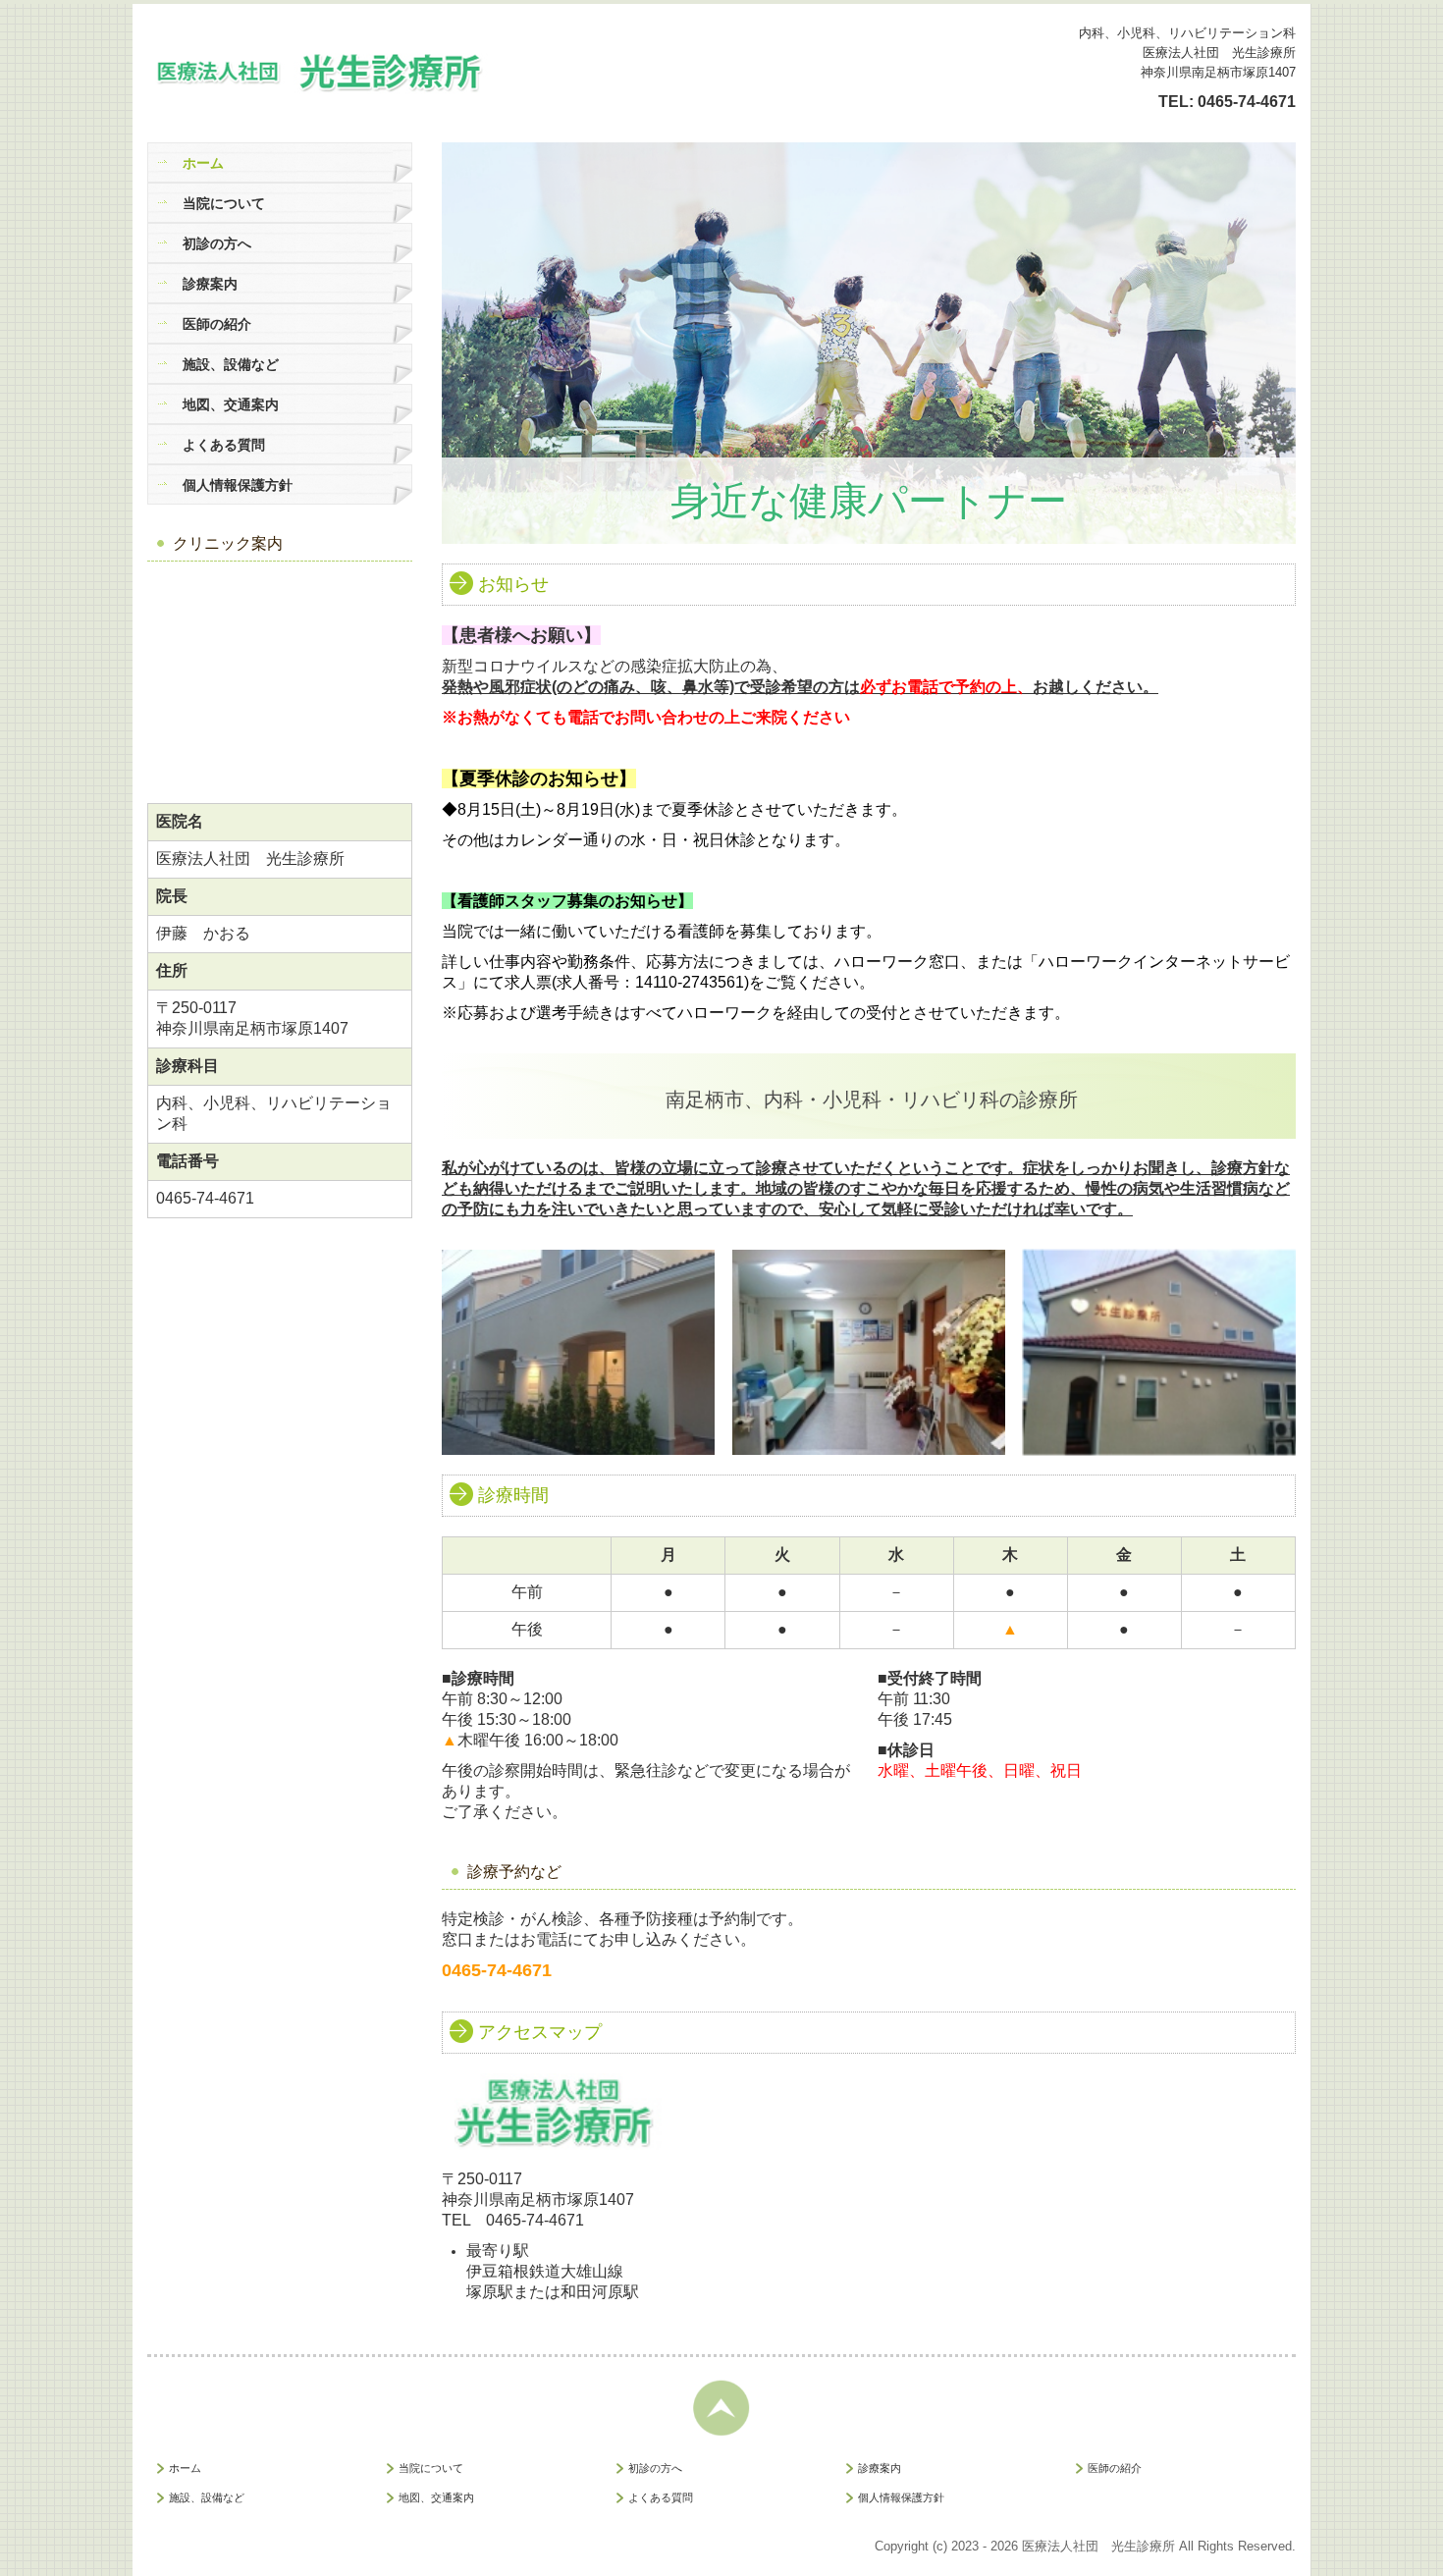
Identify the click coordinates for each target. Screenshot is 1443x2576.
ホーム (203, 163)
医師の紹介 (217, 324)
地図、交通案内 (231, 404)
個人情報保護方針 (238, 485)
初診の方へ (217, 243)
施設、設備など (231, 364)
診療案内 (210, 284)
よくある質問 (224, 445)
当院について (224, 203)
